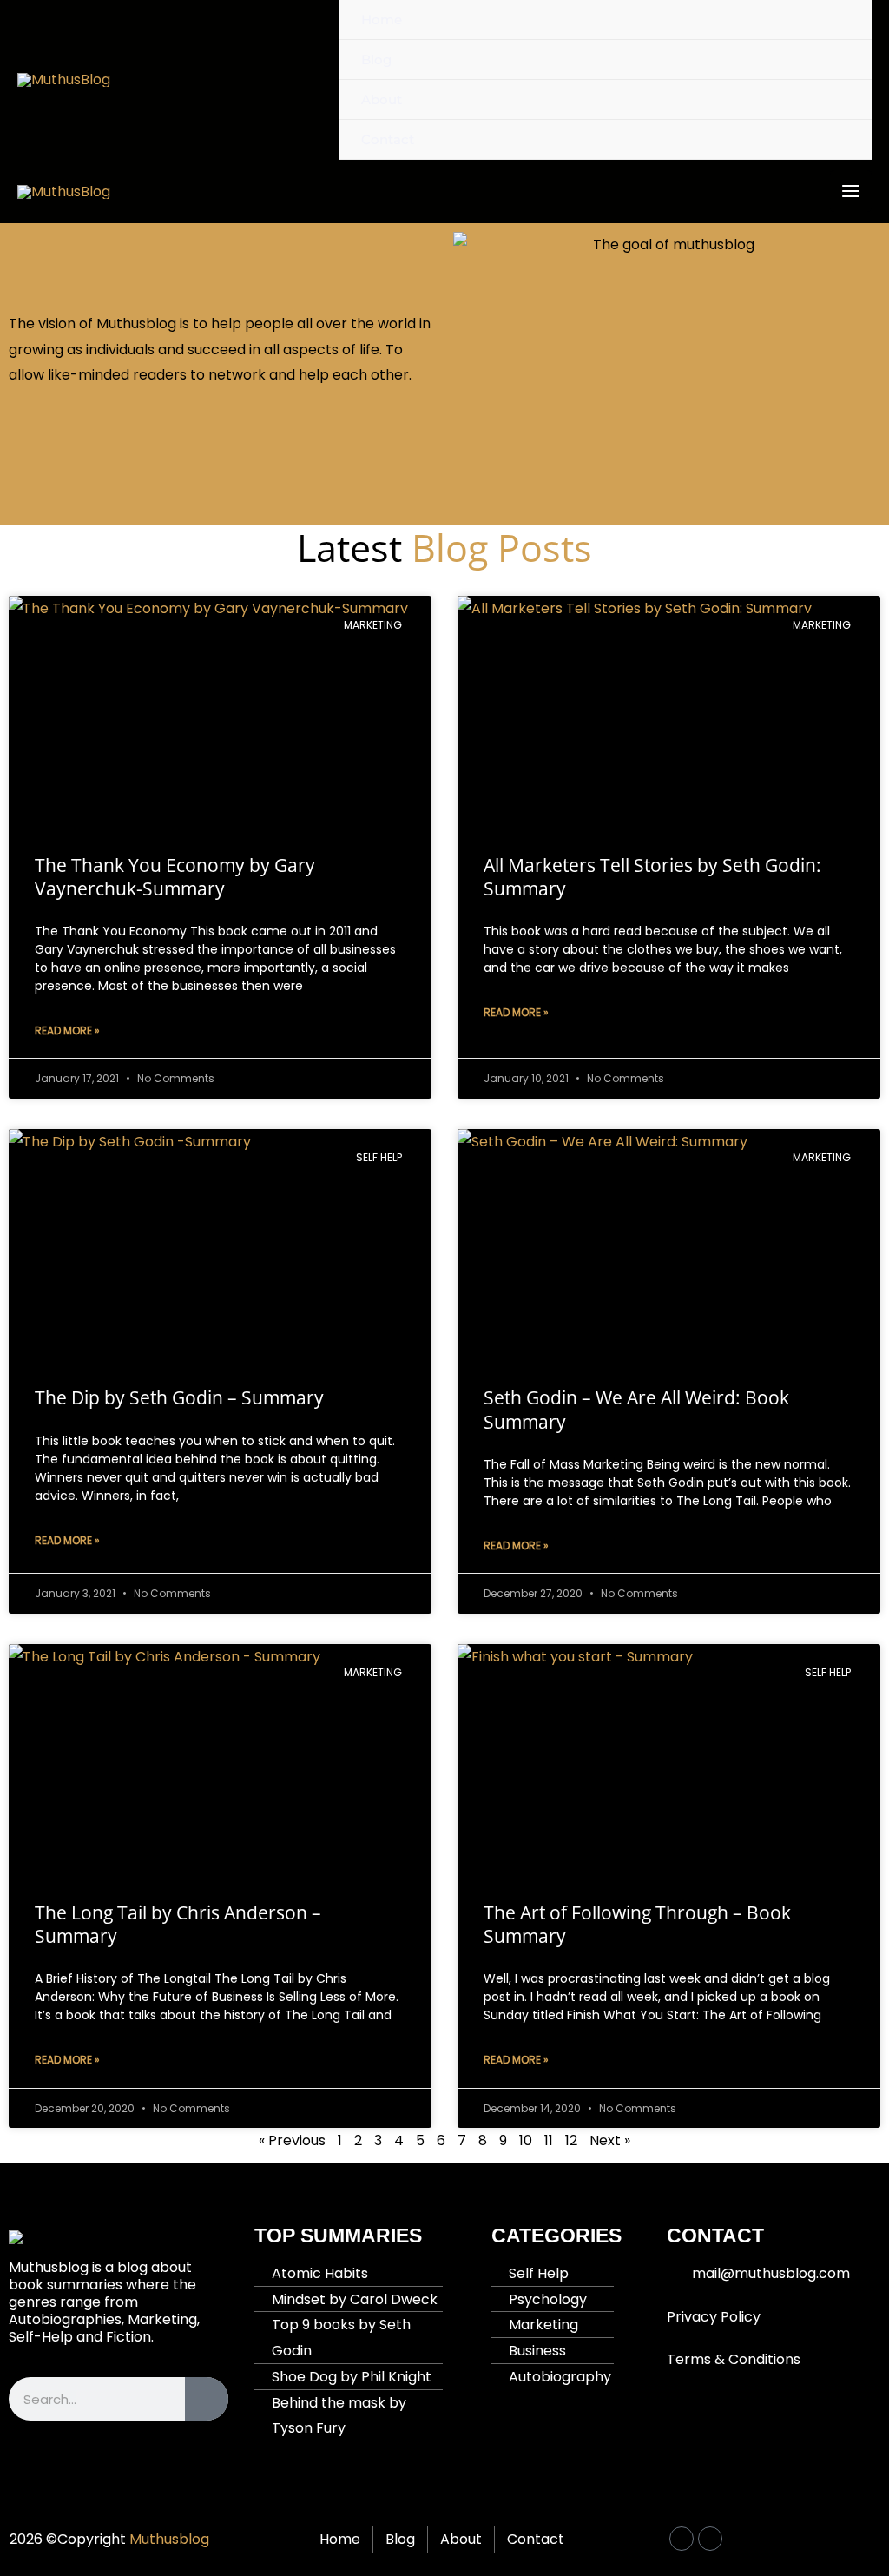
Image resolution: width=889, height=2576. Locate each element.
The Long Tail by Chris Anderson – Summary (178, 1924)
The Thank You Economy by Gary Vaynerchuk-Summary (175, 877)
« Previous (292, 2140)
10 (526, 2140)
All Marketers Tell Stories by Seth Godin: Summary (652, 877)
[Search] (207, 2399)
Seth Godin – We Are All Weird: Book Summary (636, 1409)
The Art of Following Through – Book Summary (637, 1924)
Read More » (67, 1030)
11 (549, 2140)
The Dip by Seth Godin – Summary (179, 1397)
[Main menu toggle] (851, 191)
